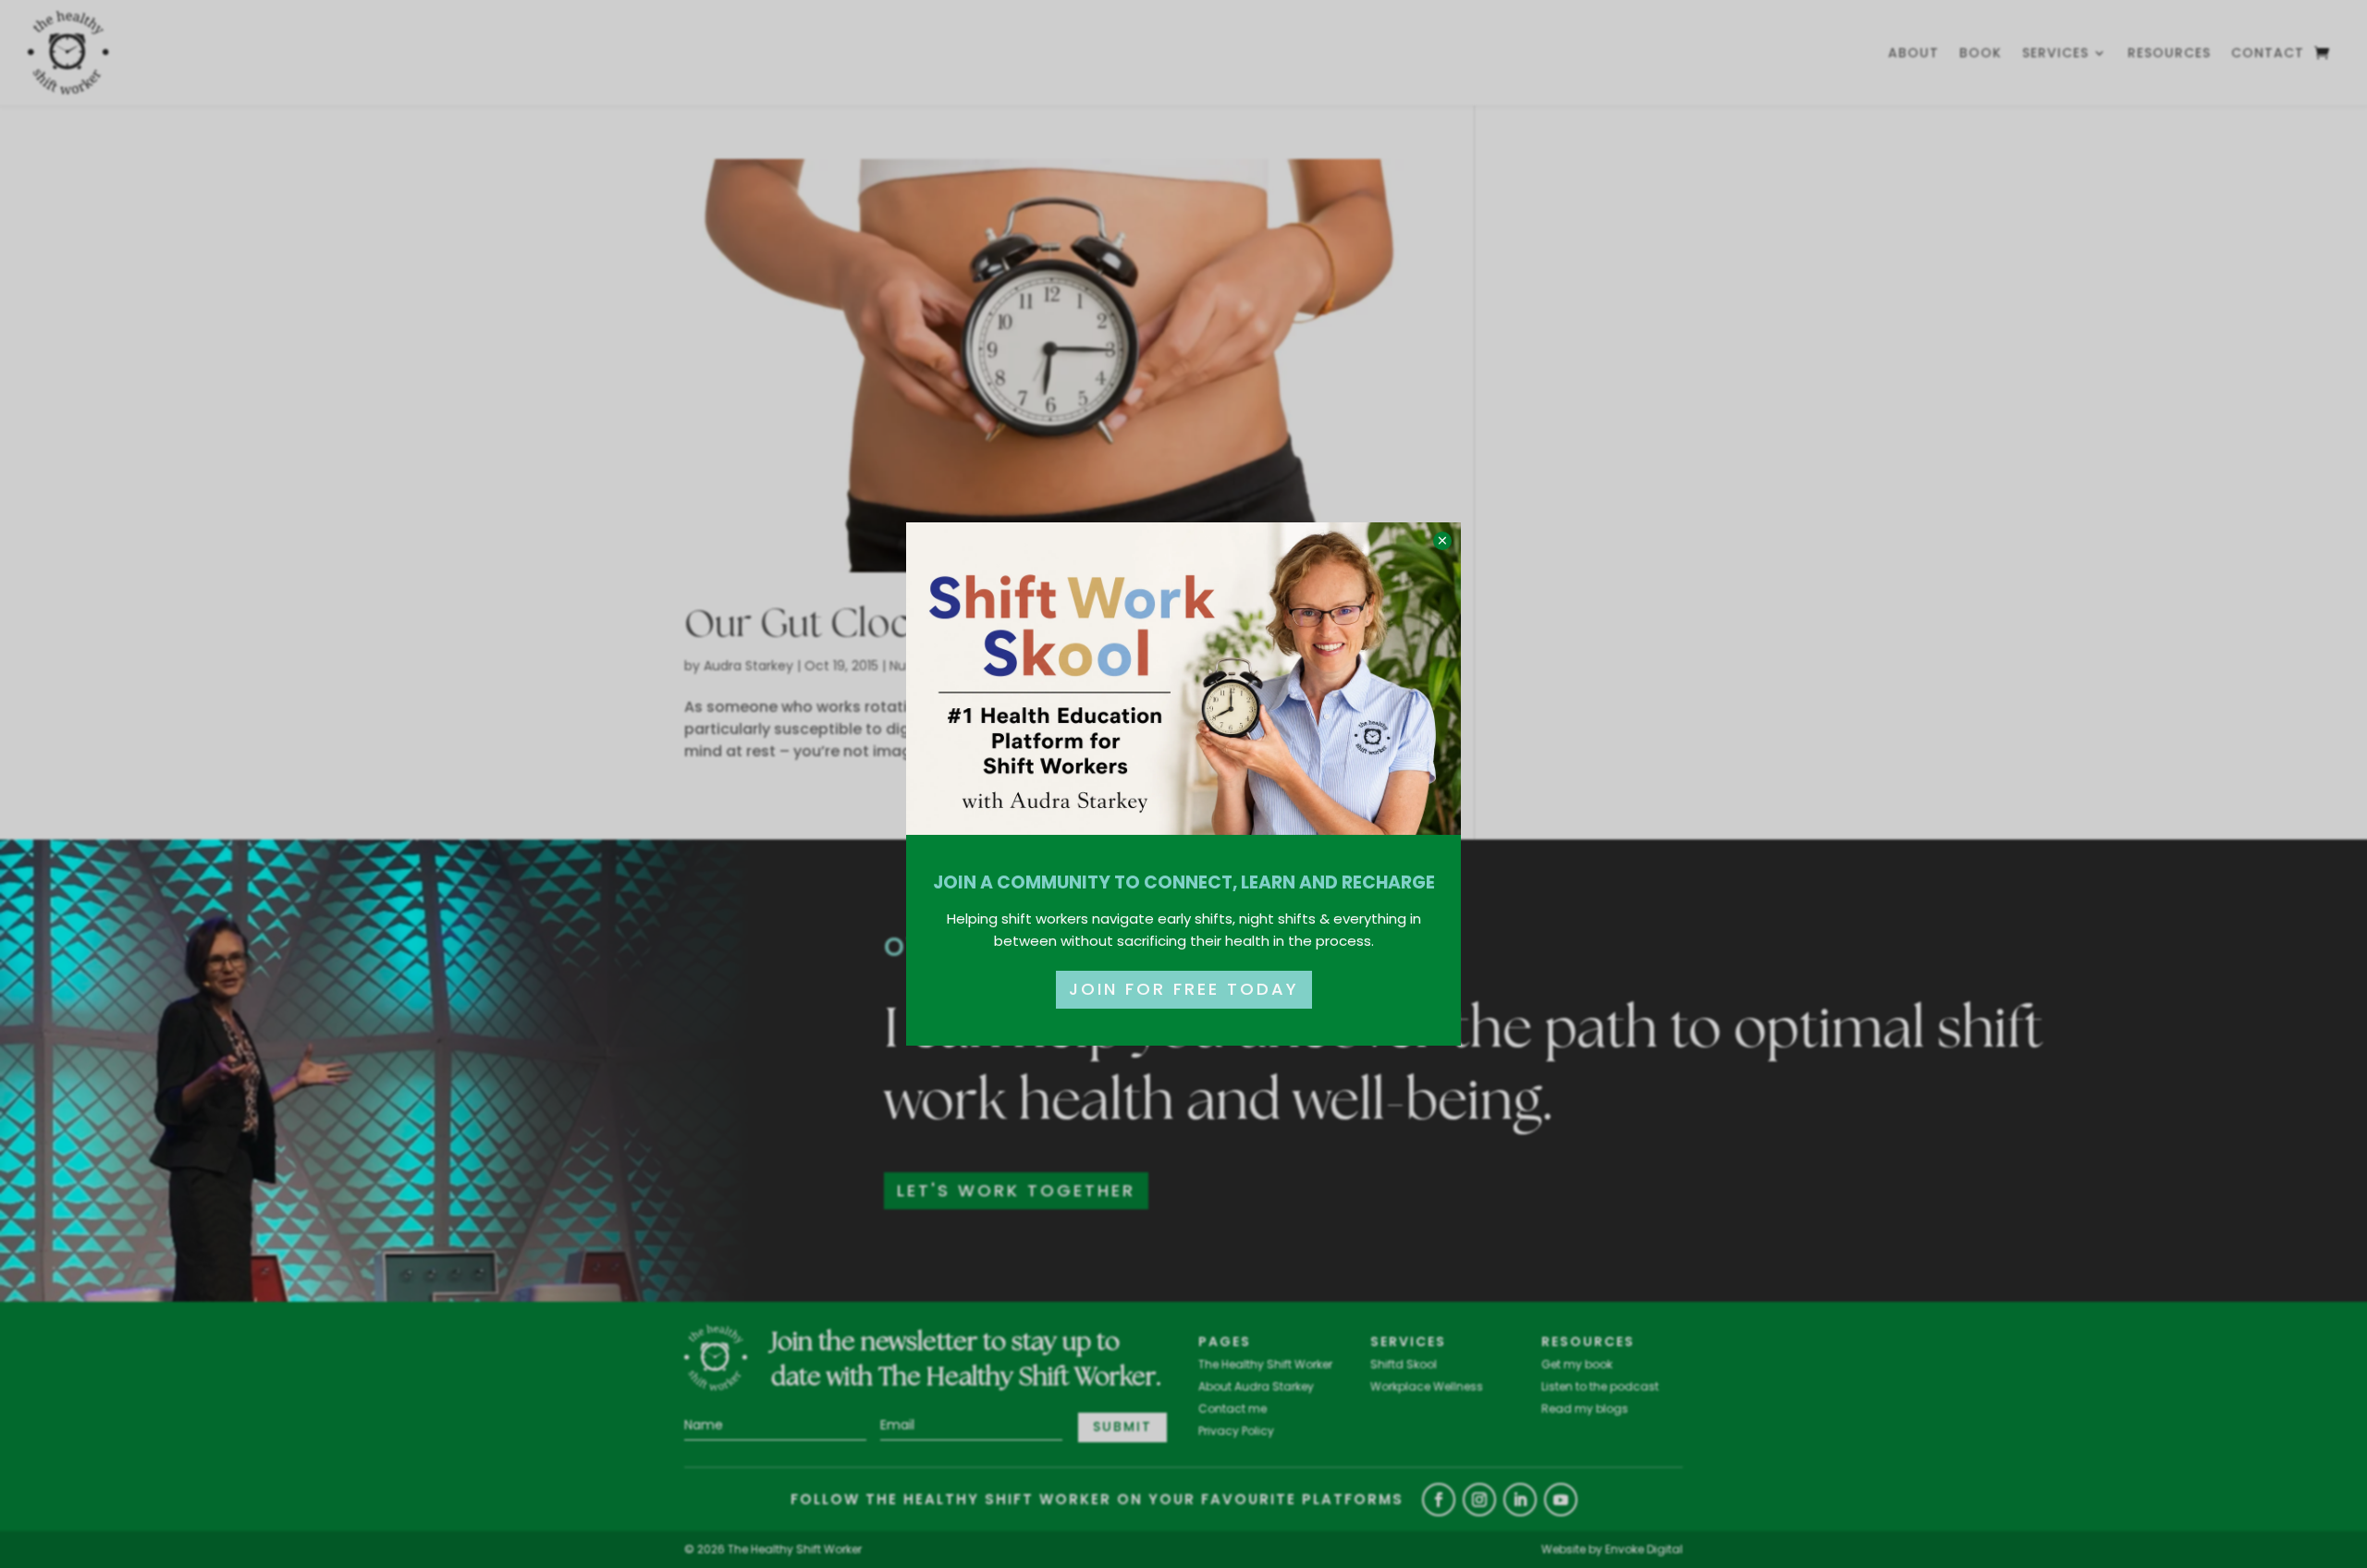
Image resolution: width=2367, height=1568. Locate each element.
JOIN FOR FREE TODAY (1184, 989)
